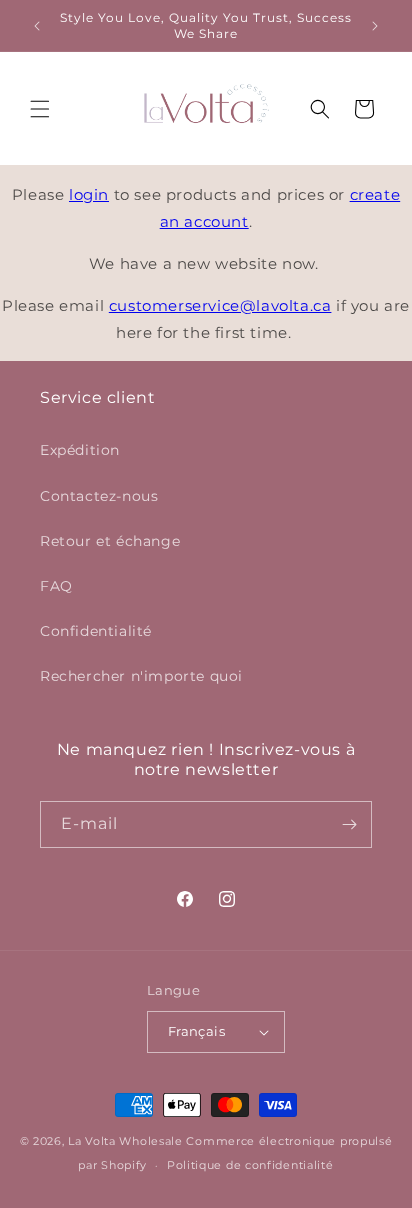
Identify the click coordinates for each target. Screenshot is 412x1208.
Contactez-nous (99, 496)
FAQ (56, 586)
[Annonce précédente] (37, 26)
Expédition (80, 450)
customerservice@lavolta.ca (220, 305)
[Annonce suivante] (375, 26)
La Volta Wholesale (125, 1141)
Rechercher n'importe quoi (141, 676)
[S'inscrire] (349, 824)
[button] (40, 109)
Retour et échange (110, 541)
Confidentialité (96, 631)
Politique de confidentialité (250, 1165)
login (89, 194)
